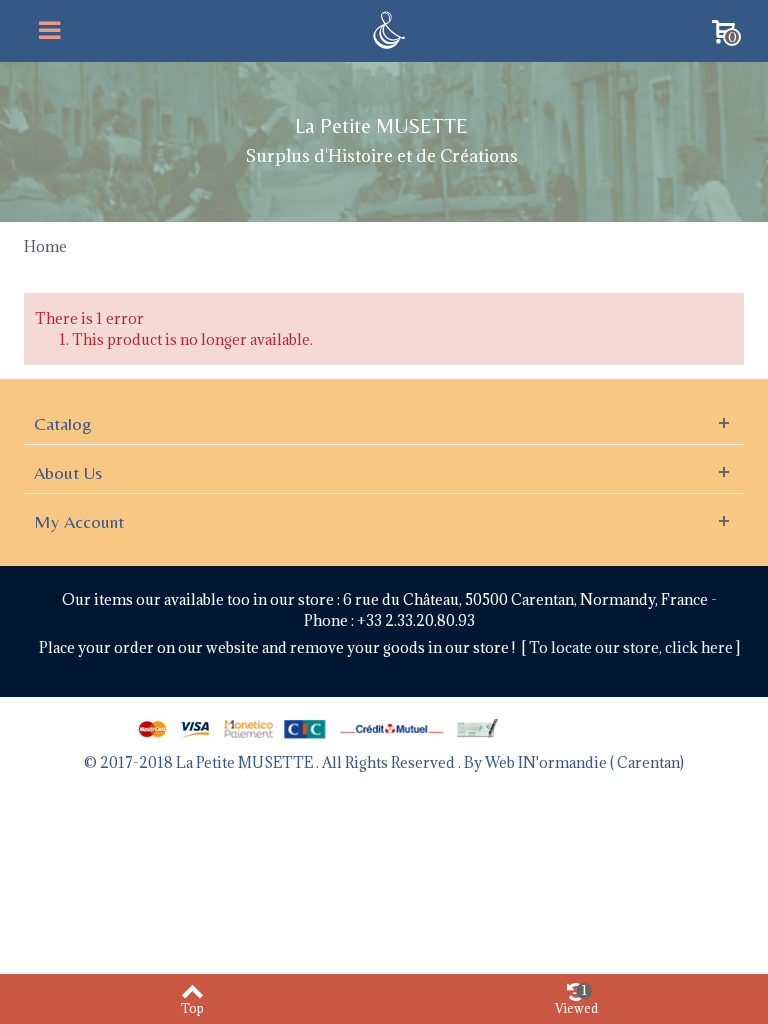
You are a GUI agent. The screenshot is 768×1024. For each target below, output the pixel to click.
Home (45, 246)
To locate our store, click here (632, 647)
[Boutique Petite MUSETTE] (386, 28)
